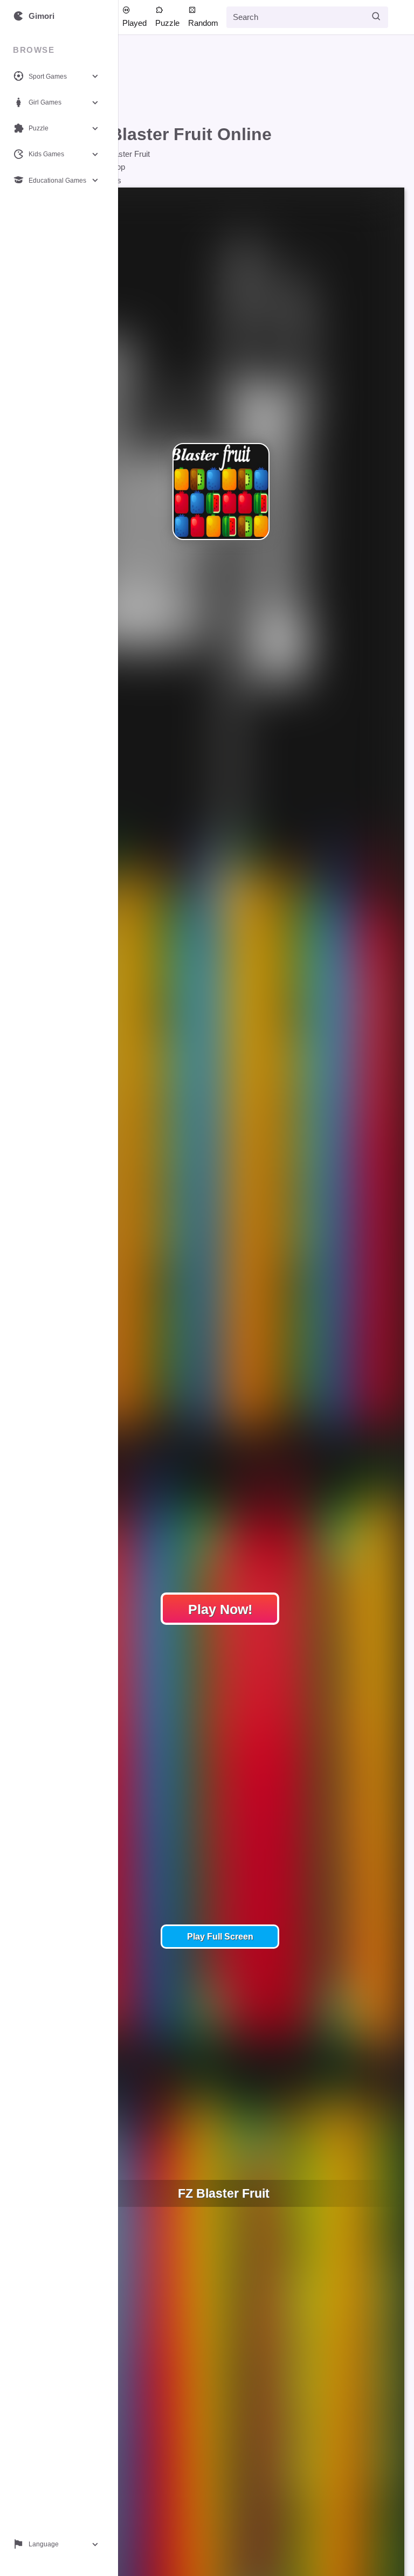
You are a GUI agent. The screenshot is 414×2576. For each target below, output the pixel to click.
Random (203, 23)
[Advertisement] (213, 82)
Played (134, 23)
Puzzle (167, 23)
